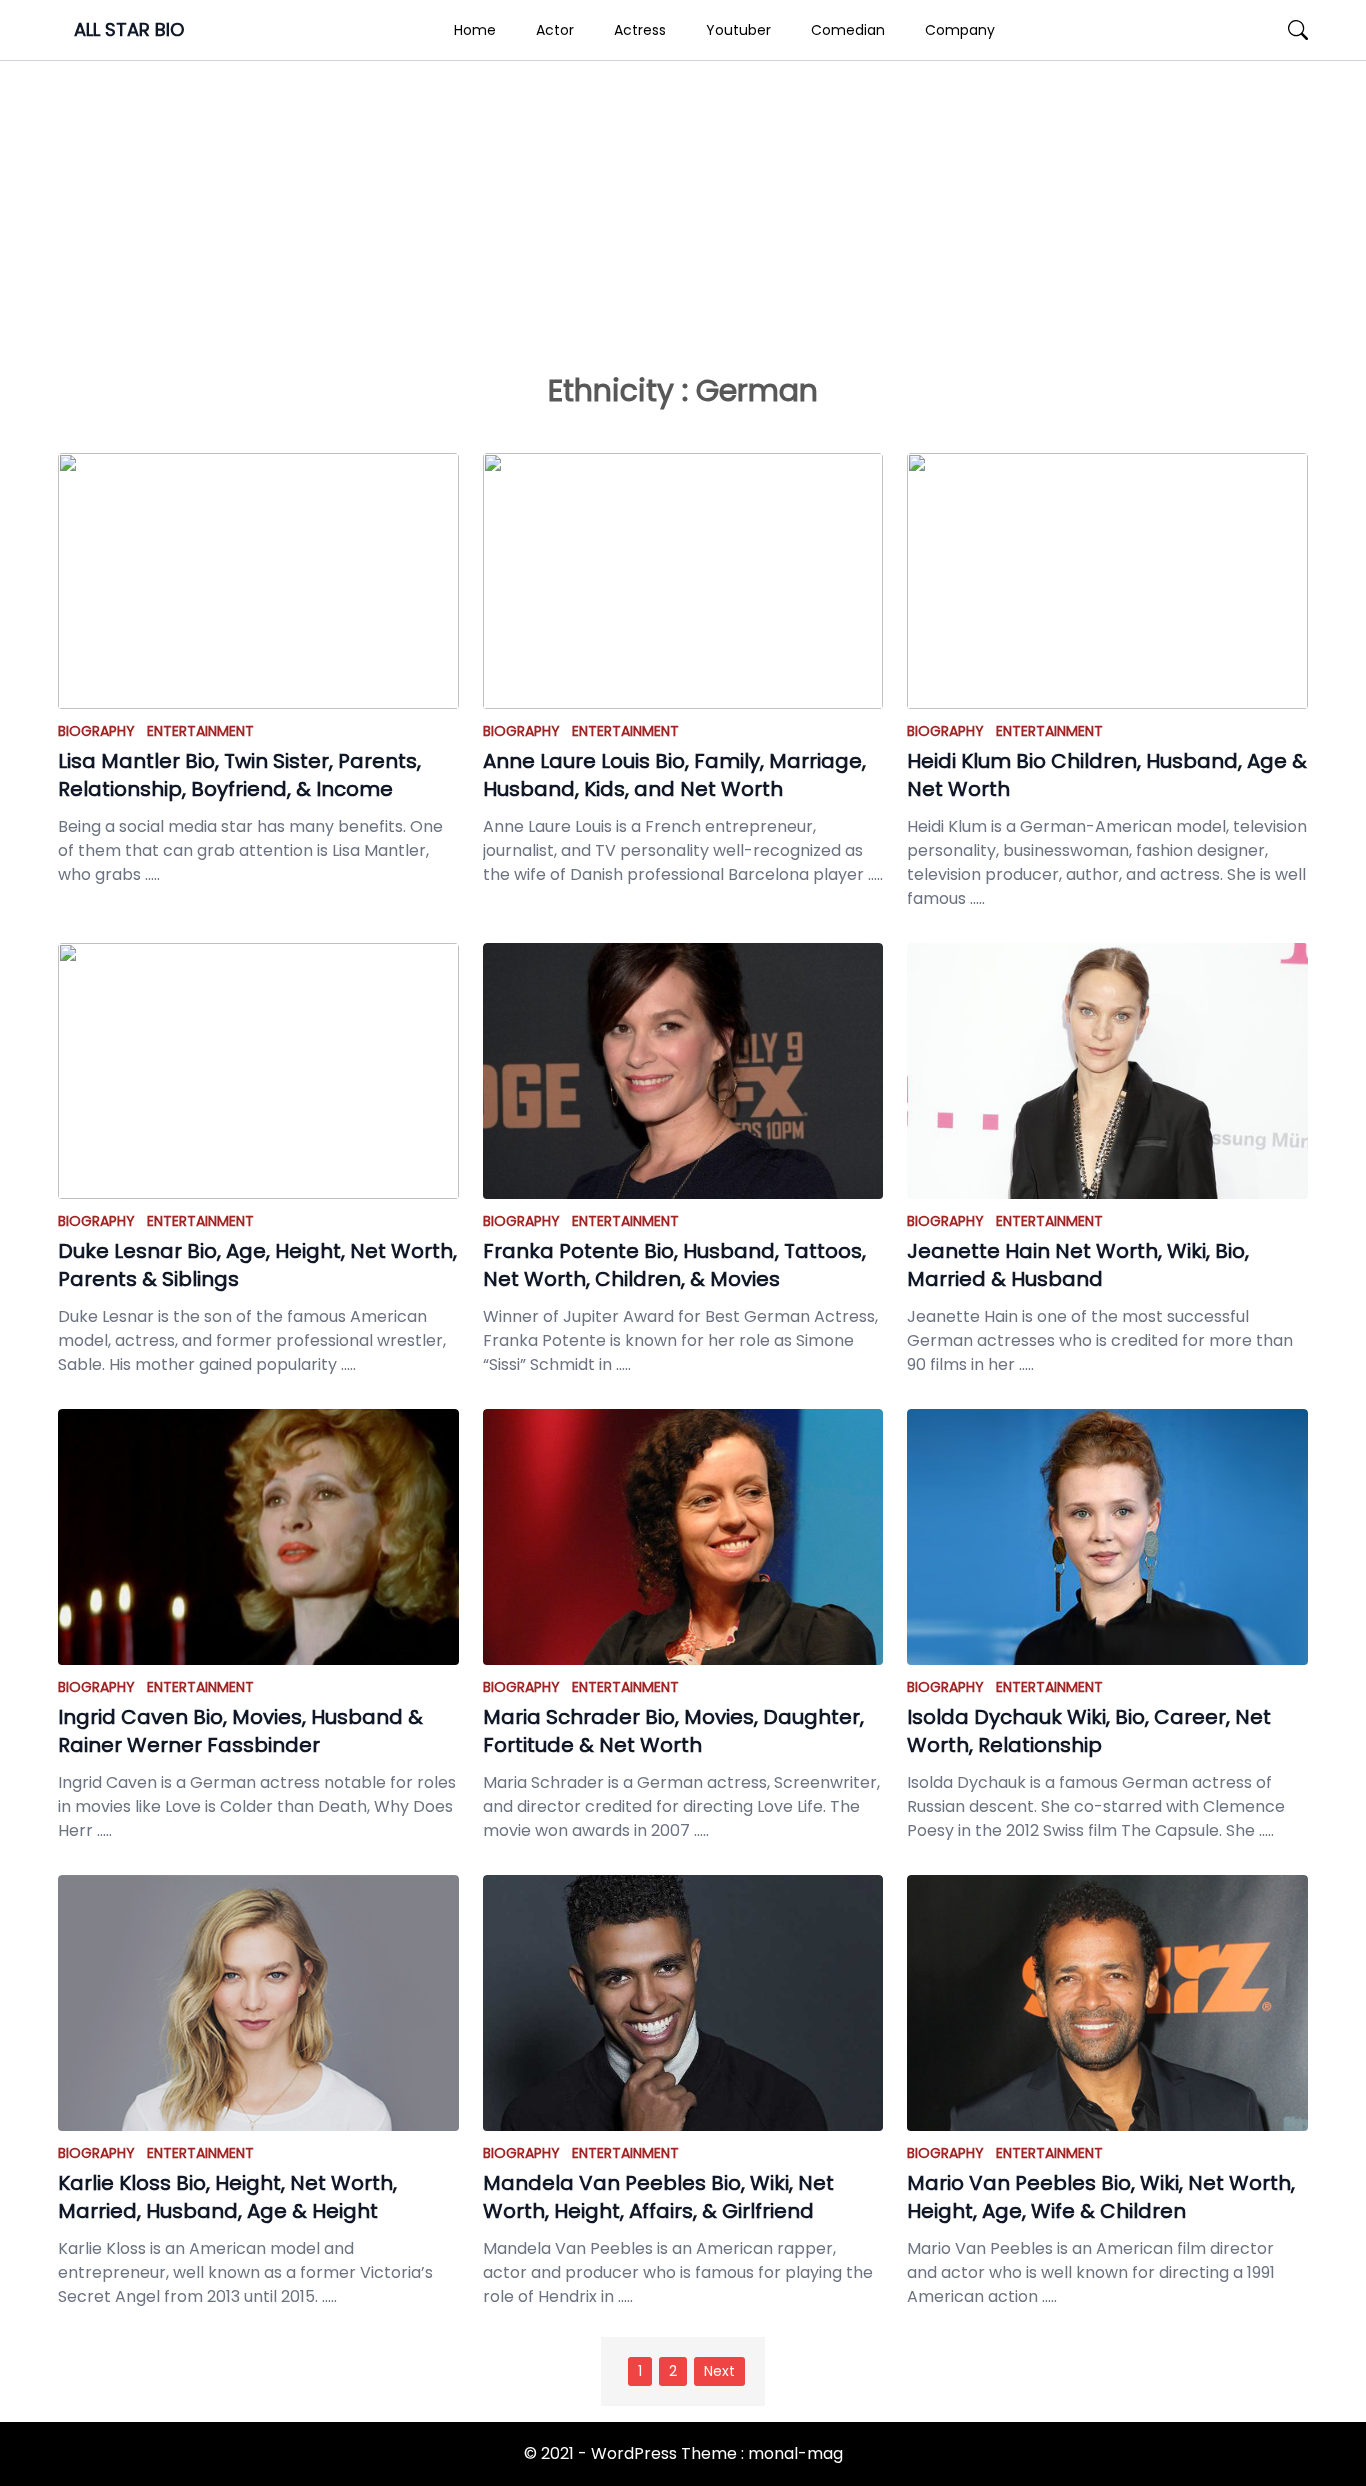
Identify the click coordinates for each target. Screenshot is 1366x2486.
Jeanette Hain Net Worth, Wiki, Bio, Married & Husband (1078, 1265)
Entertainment (200, 731)
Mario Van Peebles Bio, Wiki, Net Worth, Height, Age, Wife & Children (1101, 2197)
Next (719, 2371)
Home (475, 30)
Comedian (848, 30)
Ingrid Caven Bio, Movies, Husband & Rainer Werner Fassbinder (240, 1731)
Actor (555, 30)
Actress (640, 30)
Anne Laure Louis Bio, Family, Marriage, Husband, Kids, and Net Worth (674, 775)
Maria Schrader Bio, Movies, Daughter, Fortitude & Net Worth (673, 1731)
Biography (96, 731)
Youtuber (738, 30)
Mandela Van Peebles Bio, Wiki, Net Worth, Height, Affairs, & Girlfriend (658, 2197)
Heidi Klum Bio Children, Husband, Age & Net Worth (1107, 775)
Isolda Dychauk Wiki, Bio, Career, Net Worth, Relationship (1089, 1731)
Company (960, 30)
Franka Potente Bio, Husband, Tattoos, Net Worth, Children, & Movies (674, 1265)
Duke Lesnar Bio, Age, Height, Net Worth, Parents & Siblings (257, 1265)
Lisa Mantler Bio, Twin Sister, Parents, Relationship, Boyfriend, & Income (239, 775)
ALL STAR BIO (129, 29)
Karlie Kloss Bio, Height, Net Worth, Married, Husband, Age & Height (227, 2197)
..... (150, 874)
